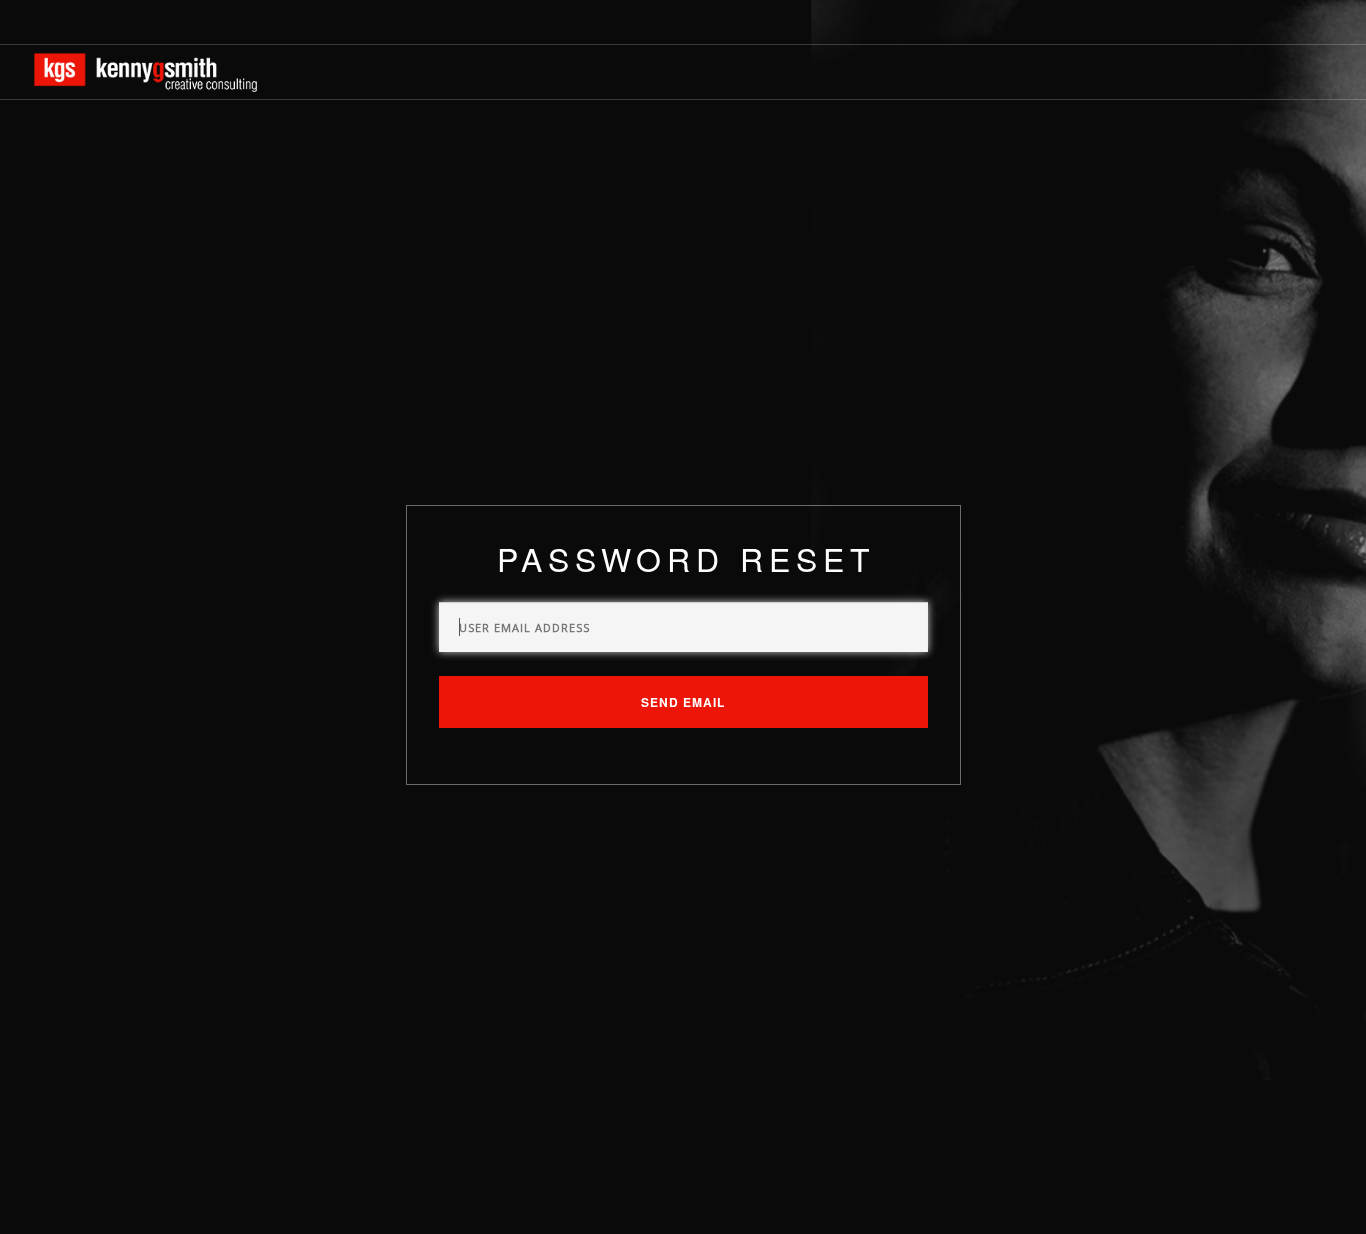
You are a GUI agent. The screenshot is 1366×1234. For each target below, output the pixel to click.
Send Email (683, 702)
